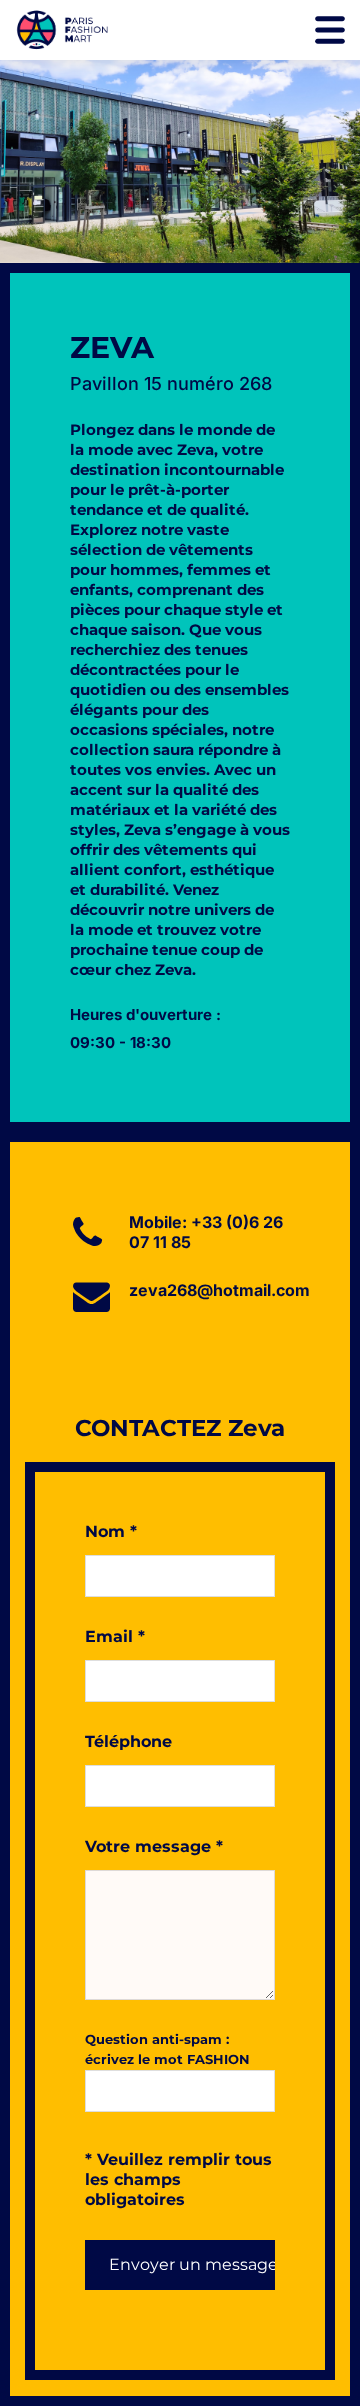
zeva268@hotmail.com (219, 1290)
